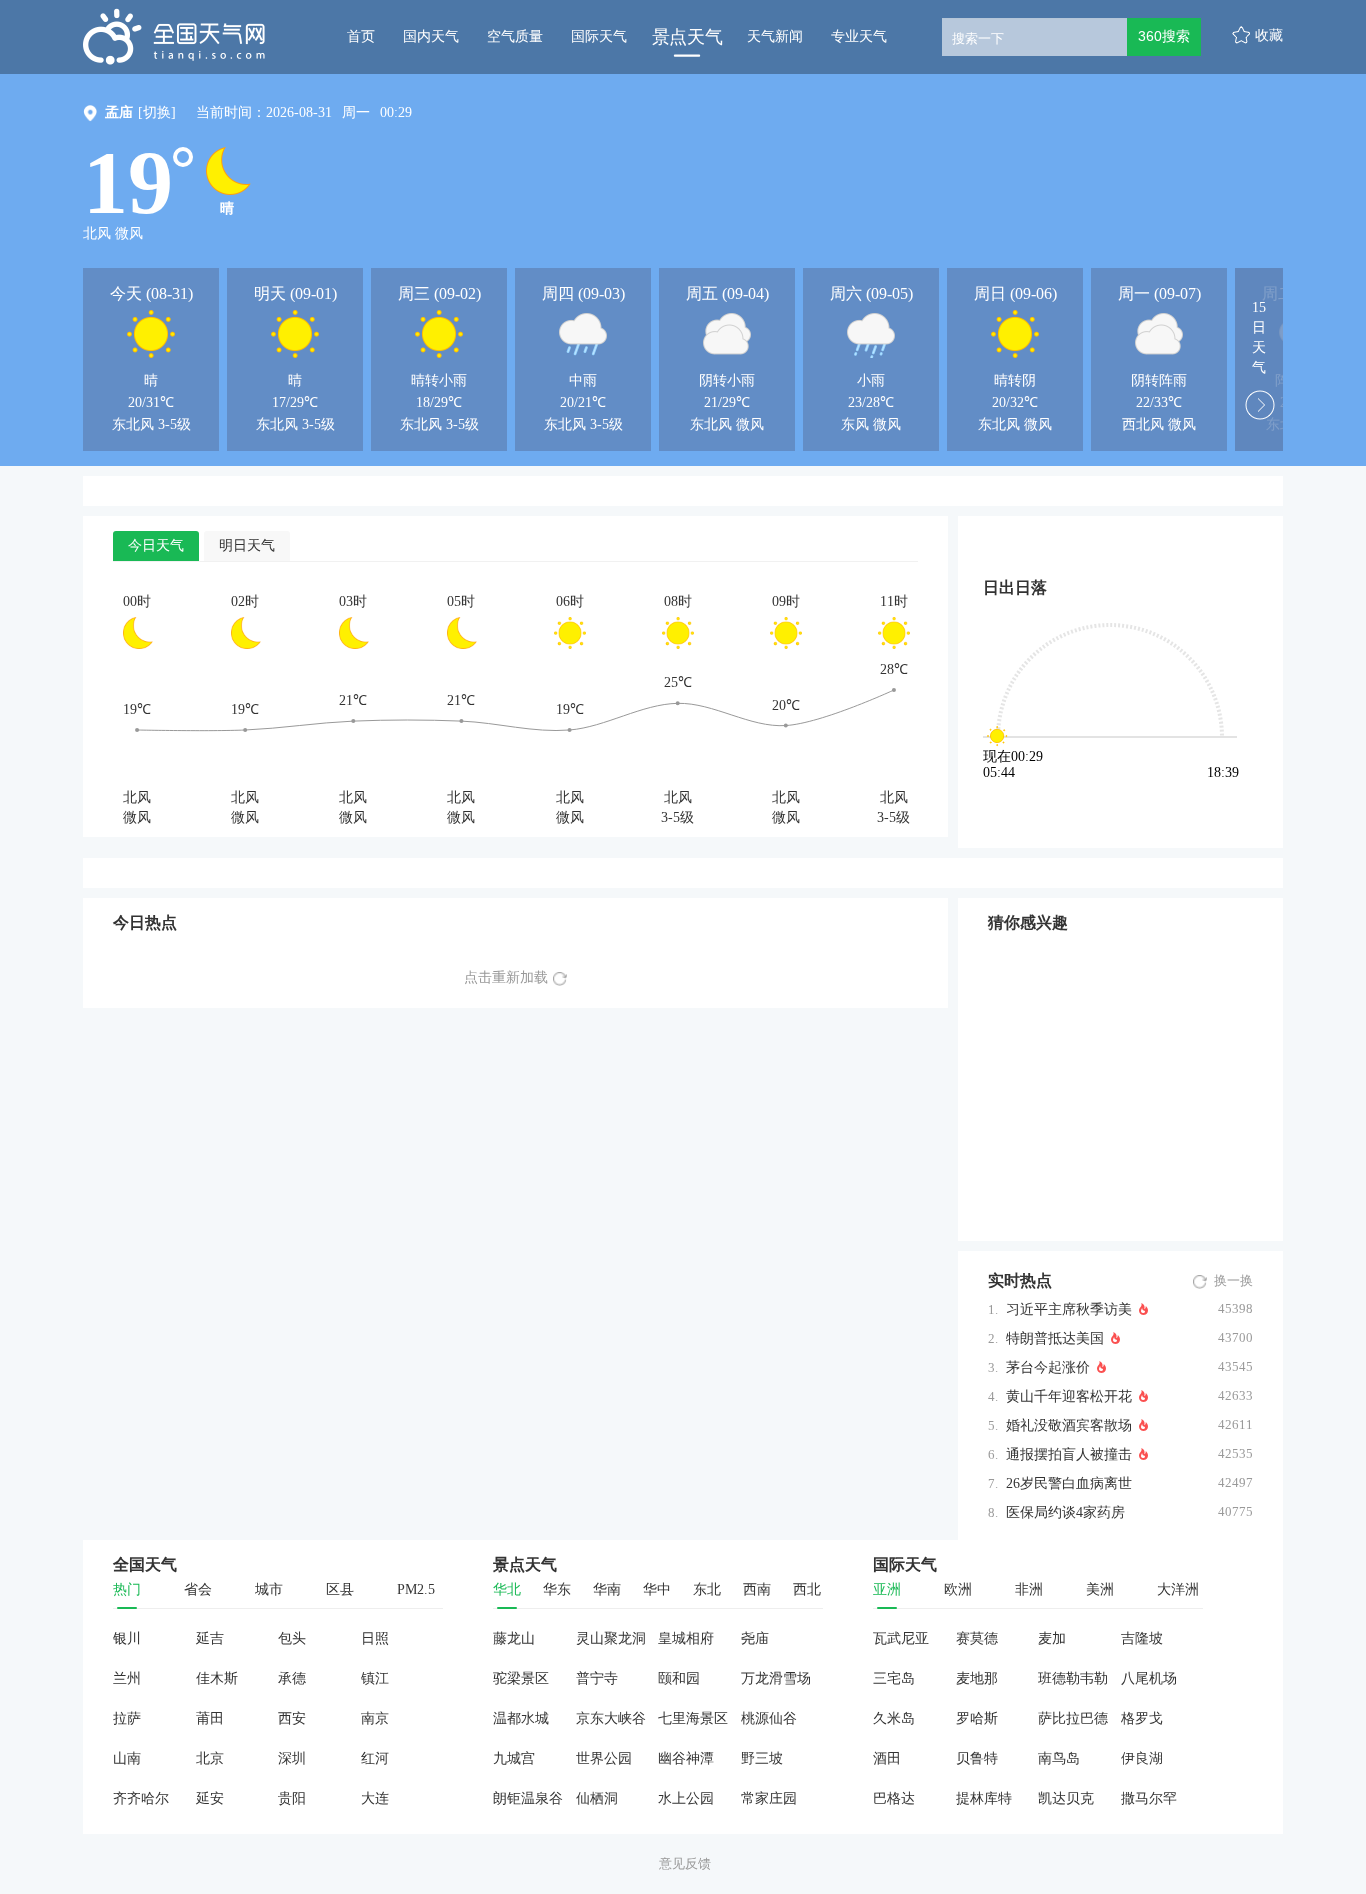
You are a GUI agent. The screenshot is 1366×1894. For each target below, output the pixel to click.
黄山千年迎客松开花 (1069, 1396)
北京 (210, 1758)
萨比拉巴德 (1073, 1718)
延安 (210, 1798)
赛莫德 (977, 1638)
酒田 (887, 1758)
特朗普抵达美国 (1055, 1338)
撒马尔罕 (1149, 1798)
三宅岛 (894, 1678)
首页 (361, 36)
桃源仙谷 (769, 1718)
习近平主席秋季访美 (1069, 1309)
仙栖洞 (597, 1798)
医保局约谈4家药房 (1065, 1512)
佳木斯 (217, 1678)
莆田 (210, 1718)
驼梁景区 (521, 1678)
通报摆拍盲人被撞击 (1069, 1454)
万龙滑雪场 (776, 1678)
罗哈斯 (977, 1718)
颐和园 (679, 1678)
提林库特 (984, 1798)
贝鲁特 (977, 1758)
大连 (375, 1798)
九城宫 (514, 1758)
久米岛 (894, 1718)
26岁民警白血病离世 (1069, 1483)
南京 (375, 1718)
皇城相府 (686, 1638)
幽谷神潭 (686, 1758)
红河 (375, 1758)
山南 (127, 1758)
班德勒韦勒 (1073, 1678)
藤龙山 (514, 1638)
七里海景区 (693, 1718)
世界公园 (604, 1758)
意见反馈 (685, 1863)
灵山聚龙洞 (611, 1638)
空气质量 (515, 36)
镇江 (375, 1678)
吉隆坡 (1142, 1638)
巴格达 (894, 1798)
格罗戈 (1142, 1718)
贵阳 (292, 1798)
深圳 (292, 1758)
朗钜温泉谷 (528, 1798)
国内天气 (431, 36)
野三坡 (762, 1758)
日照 (375, 1638)
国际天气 (599, 36)
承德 (292, 1678)
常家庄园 (769, 1798)
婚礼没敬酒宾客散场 (1069, 1425)
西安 (292, 1718)
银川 (127, 1638)
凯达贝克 (1066, 1798)
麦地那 (977, 1678)
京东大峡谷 (611, 1718)
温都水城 (521, 1718)
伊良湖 (1142, 1758)
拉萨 (127, 1718)
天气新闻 (775, 36)
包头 (292, 1638)
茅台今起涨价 (1048, 1367)
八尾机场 (1149, 1678)
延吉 (210, 1638)
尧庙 (755, 1638)
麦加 (1052, 1638)
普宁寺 (597, 1678)
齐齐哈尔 (141, 1798)
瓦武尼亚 (901, 1638)
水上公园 (686, 1798)
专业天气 (859, 36)
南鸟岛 (1059, 1758)
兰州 (127, 1678)
